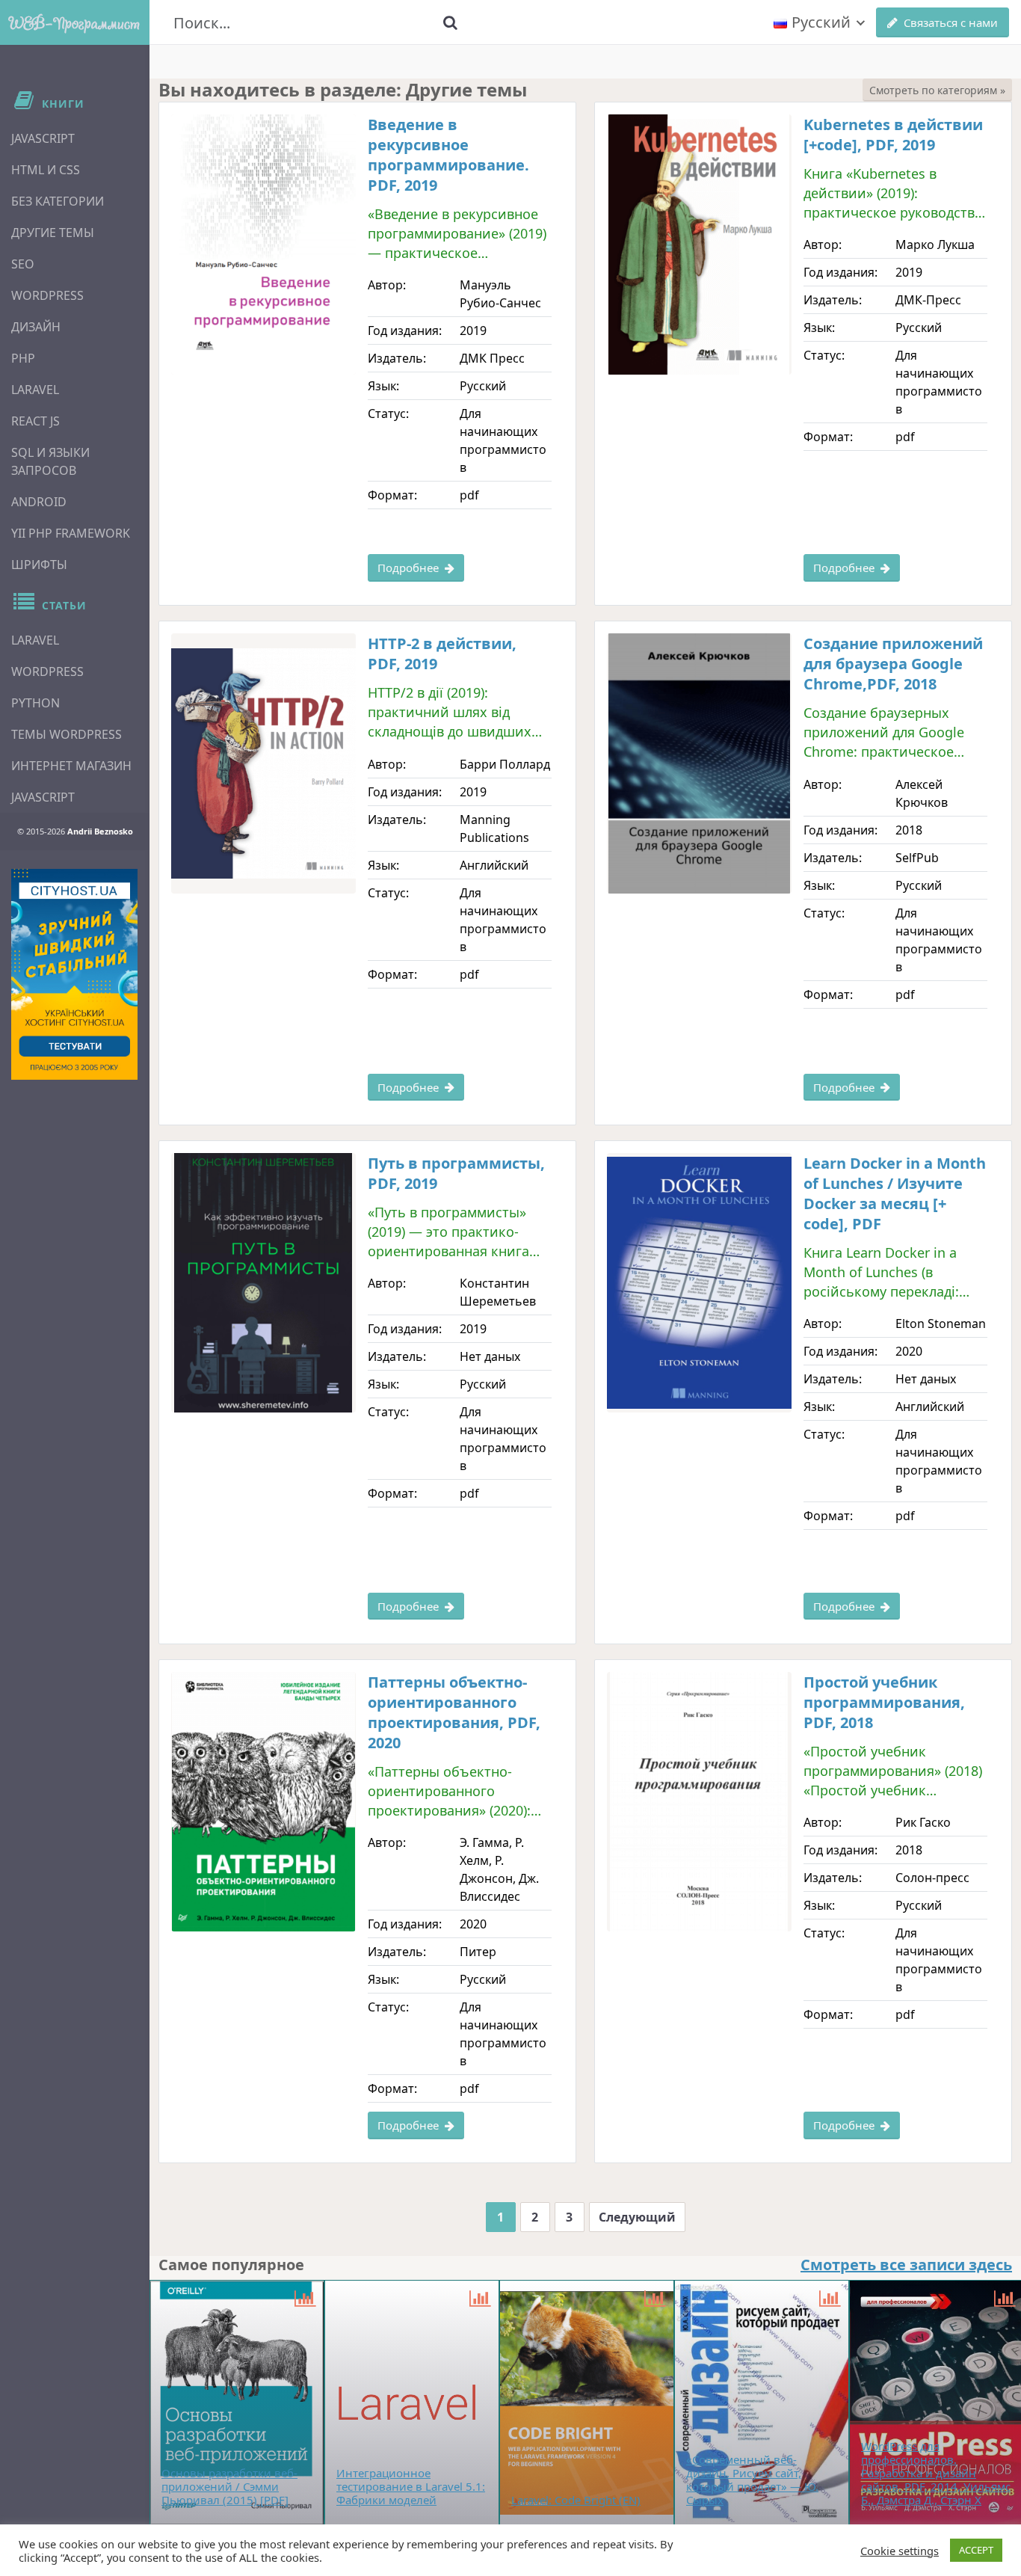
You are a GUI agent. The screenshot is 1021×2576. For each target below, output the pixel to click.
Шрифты (39, 565)
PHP (23, 358)
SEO (23, 264)
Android (39, 502)
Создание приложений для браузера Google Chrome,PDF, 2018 (893, 664)
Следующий (637, 2217)
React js (36, 421)
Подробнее (408, 568)
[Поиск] (451, 22)
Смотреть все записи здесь (906, 2265)
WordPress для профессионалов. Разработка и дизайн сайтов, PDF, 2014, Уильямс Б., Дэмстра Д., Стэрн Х (936, 2473)
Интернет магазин (71, 766)
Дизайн (36, 327)
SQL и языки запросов (50, 461)
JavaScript (43, 138)
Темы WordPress (67, 734)
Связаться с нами (951, 22)
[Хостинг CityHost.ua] (74, 974)
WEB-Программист (75, 22)
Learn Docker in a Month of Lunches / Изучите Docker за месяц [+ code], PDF (895, 1193)
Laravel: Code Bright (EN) (576, 2500)
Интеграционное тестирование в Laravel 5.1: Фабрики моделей (411, 2486)
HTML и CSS (46, 170)
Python (36, 703)
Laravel (35, 390)
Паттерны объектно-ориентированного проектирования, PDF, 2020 (454, 1712)
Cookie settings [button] (900, 2551)
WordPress (47, 295)
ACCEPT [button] (976, 2550)
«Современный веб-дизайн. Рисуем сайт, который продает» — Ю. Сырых (752, 2480)
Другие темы (53, 233)
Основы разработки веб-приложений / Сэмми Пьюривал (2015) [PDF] (229, 2486)
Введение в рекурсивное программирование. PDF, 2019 (448, 155)
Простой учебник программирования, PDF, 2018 (884, 1702)
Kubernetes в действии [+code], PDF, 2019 (893, 135)
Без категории (58, 201)
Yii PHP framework (71, 533)
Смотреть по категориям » (937, 90)
